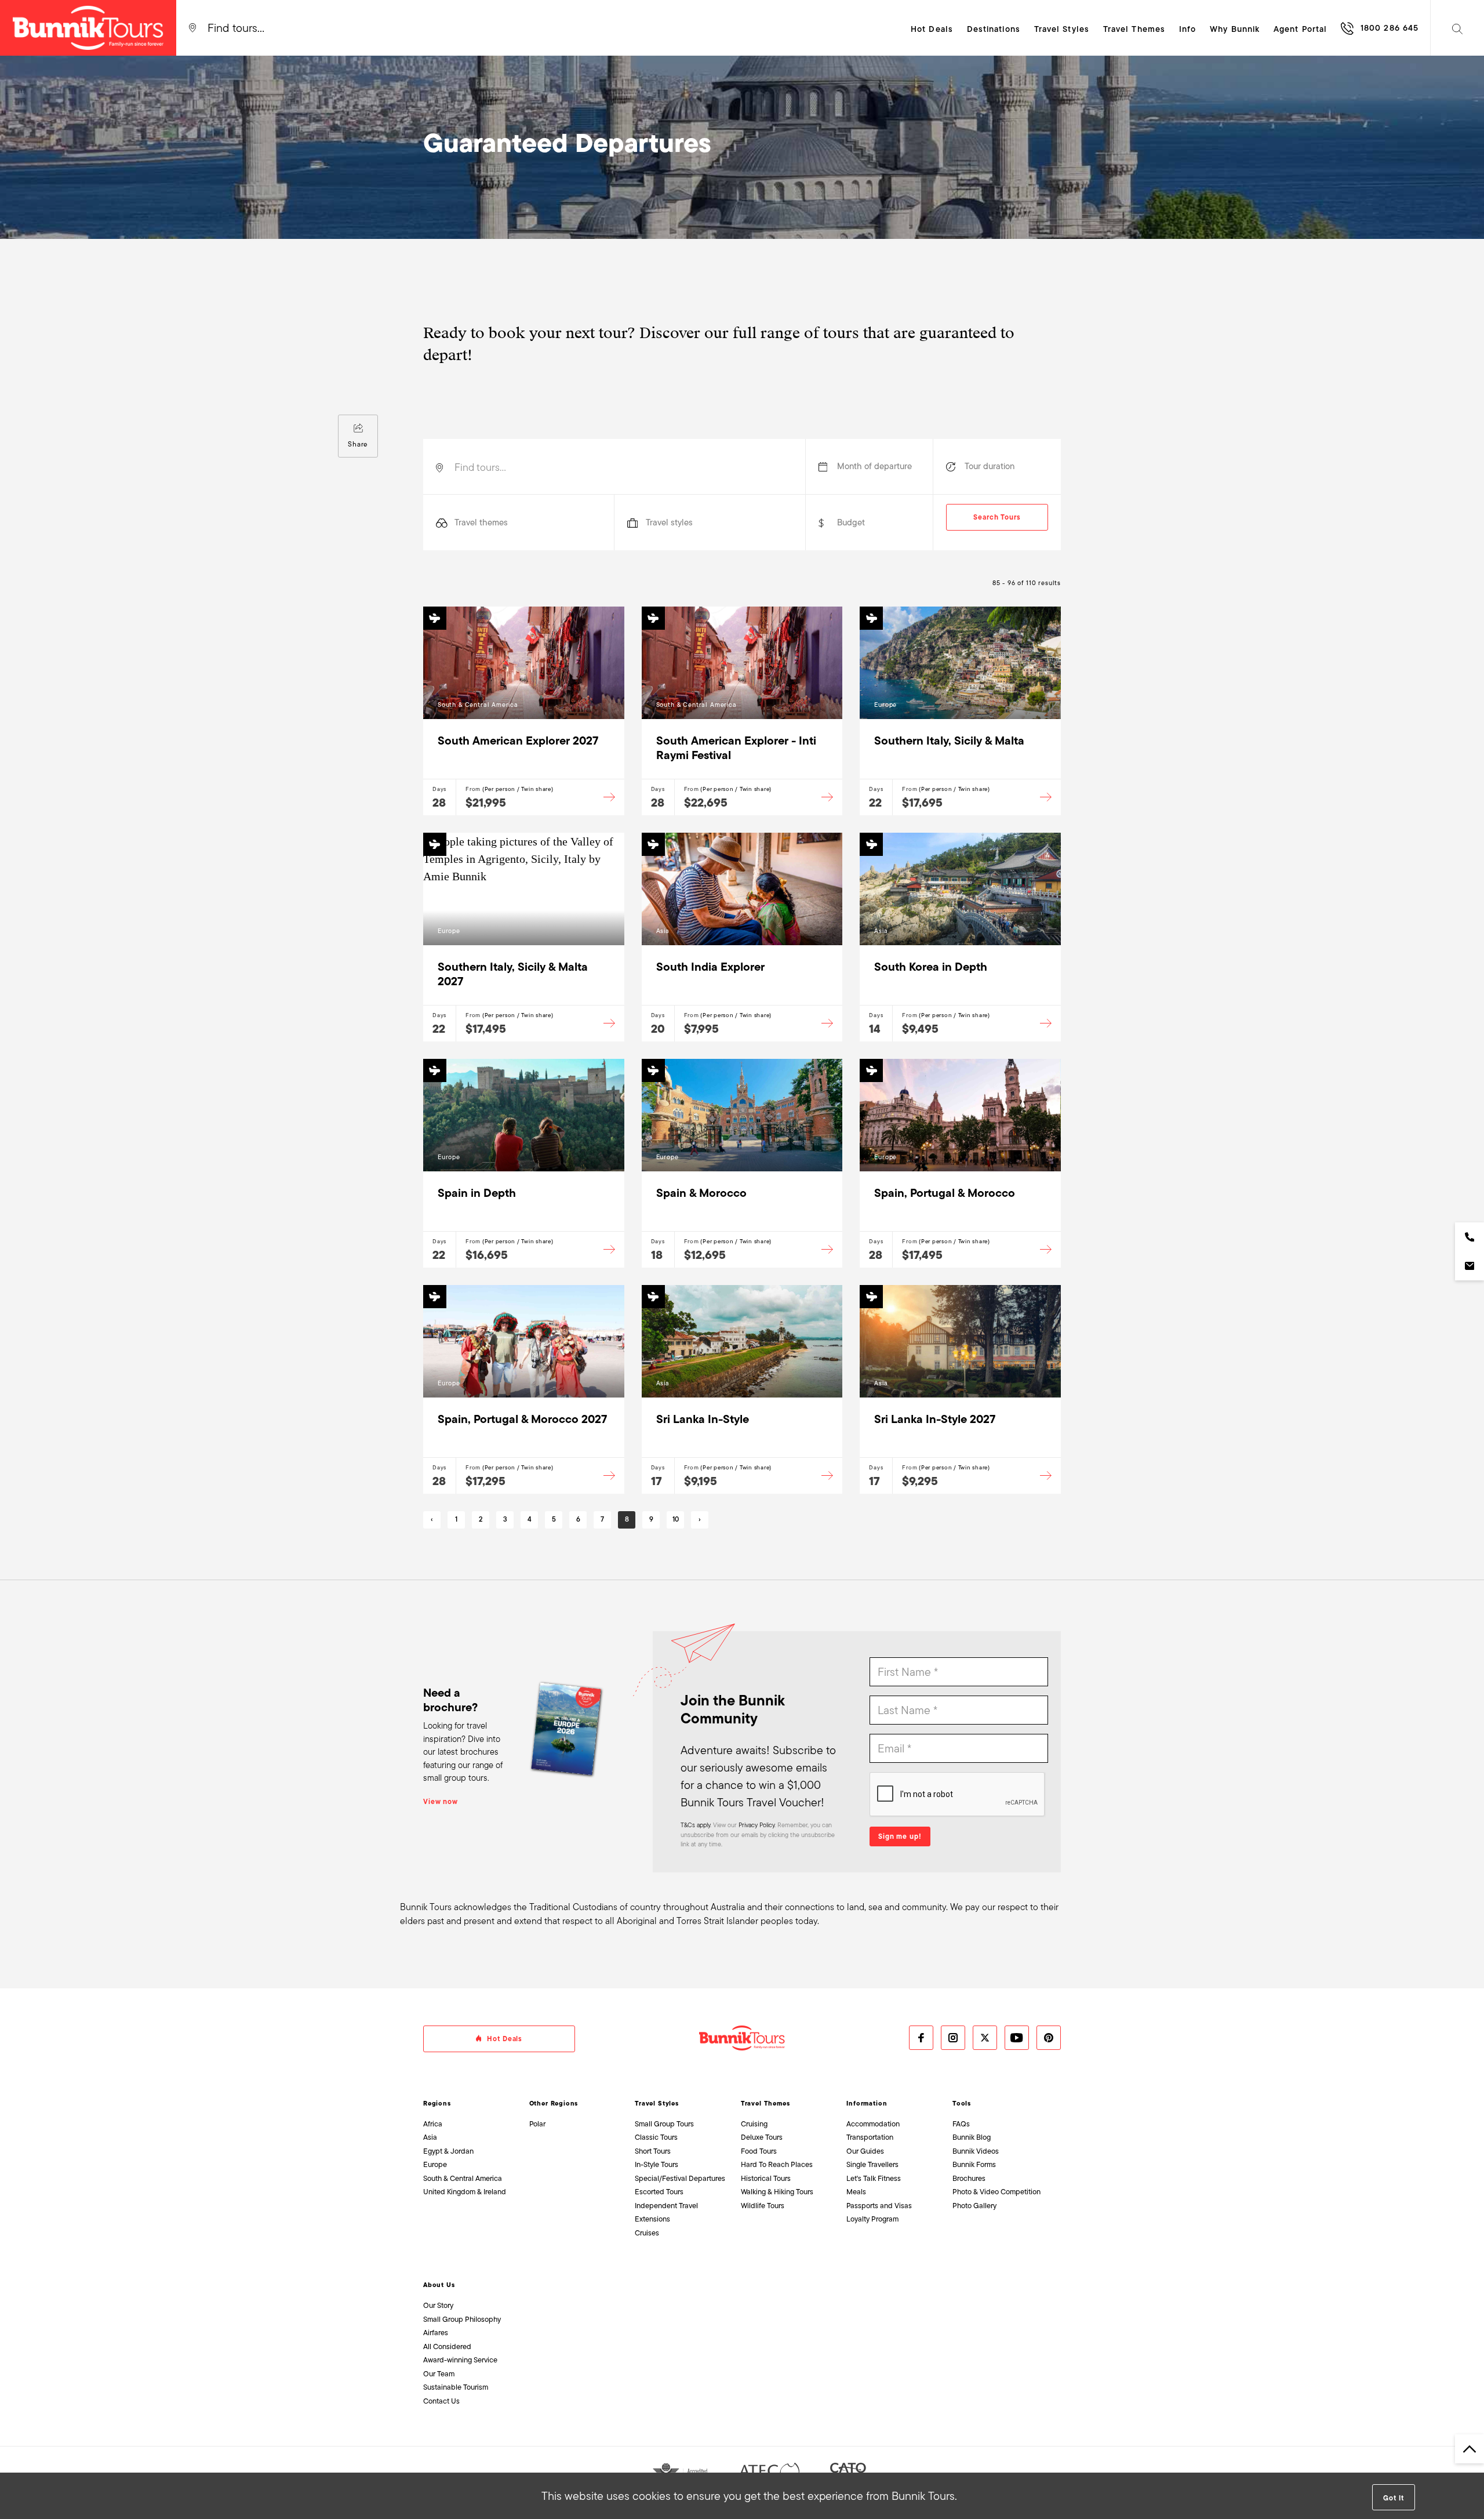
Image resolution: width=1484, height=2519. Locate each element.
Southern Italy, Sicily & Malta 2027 (513, 974)
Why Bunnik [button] (1235, 29)
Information (867, 2103)
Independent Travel (666, 2206)
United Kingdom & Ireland (465, 2192)
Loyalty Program (872, 2219)
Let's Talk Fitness (874, 2178)
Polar (537, 2124)
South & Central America (463, 2178)
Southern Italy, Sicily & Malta (949, 741)
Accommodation (873, 2124)
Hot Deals (932, 29)
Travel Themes (765, 2103)
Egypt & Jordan (448, 2151)
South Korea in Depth (931, 967)
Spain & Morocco (701, 1193)
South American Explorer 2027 (518, 741)
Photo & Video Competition (996, 2192)
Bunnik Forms (974, 2164)
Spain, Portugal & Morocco (945, 1193)
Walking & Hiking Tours (777, 2192)
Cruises (647, 2233)
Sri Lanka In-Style (703, 1419)
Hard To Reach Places (777, 2164)
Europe (435, 2164)
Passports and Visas (879, 2206)
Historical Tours (766, 2178)
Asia (430, 2137)
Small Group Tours (664, 2124)
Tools (962, 2103)
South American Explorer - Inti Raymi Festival (736, 748)
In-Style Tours (656, 2164)
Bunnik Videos (976, 2151)
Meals (856, 2192)
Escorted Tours (659, 2192)
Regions (437, 2103)
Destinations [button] (994, 29)
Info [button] (1187, 29)
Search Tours (997, 517)
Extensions (652, 2219)
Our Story (438, 2305)
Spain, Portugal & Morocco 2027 (522, 1419)
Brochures (969, 2178)
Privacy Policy (756, 1825)
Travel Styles (657, 2103)
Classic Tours (656, 2137)
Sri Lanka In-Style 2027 (935, 1419)
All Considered (447, 2346)
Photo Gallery (974, 2206)
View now (441, 1802)
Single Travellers (872, 2164)
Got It (1393, 2498)
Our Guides (865, 2151)
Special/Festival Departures (680, 2178)
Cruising (754, 2124)
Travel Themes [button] (1134, 29)
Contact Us (441, 2401)
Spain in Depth (477, 1193)
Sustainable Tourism (456, 2387)
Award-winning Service (460, 2360)
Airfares (436, 2333)
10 (676, 1519)
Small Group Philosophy (462, 2319)
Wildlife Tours (763, 2206)
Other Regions (554, 2103)
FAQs (961, 2124)
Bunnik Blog (972, 2137)
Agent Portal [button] (1300, 29)
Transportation (870, 2137)
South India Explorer (710, 967)
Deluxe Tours (762, 2137)
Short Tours (653, 2151)
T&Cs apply (695, 1825)
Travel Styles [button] (1062, 29)
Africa (433, 2124)
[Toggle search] (1457, 28)
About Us (439, 2285)
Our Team (439, 2374)
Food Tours (759, 2151)
